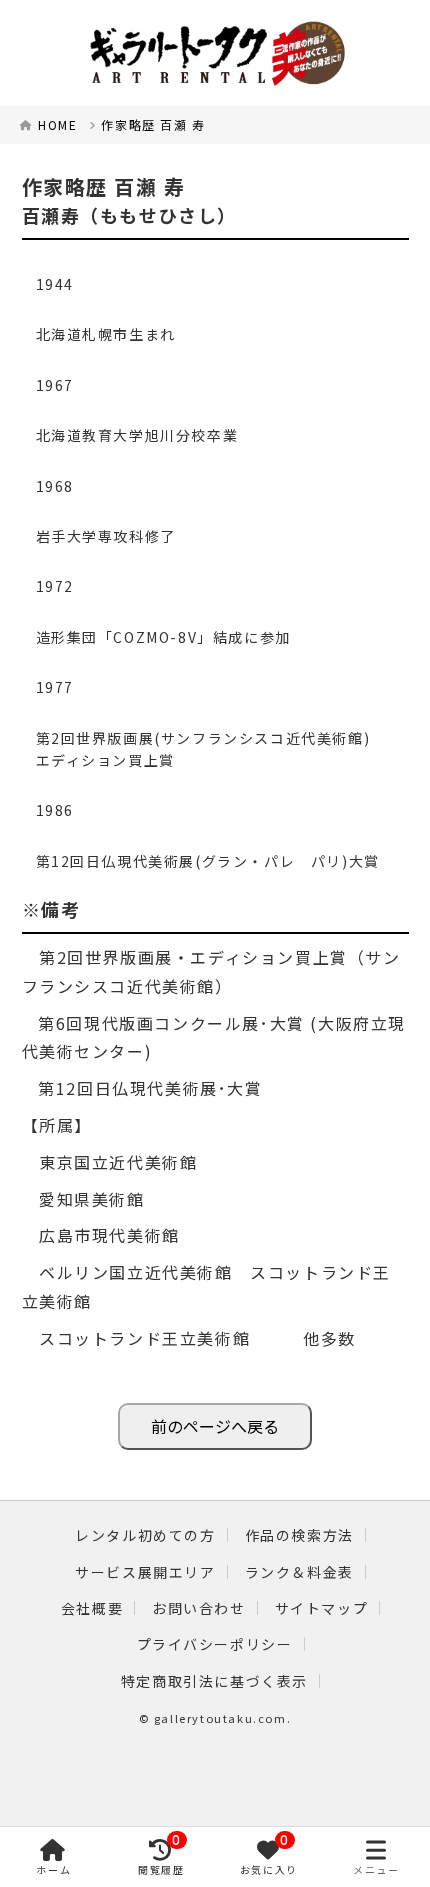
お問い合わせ (199, 1608)
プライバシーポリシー (215, 1644)
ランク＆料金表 (299, 1572)
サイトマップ (322, 1608)
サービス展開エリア (145, 1572)
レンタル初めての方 (145, 1535)
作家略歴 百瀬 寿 (153, 124)
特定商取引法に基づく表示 (214, 1681)
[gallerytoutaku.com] (215, 55)
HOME (57, 124)
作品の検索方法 (299, 1535)
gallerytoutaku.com (220, 1718)
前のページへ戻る (215, 1426)
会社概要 (92, 1608)
